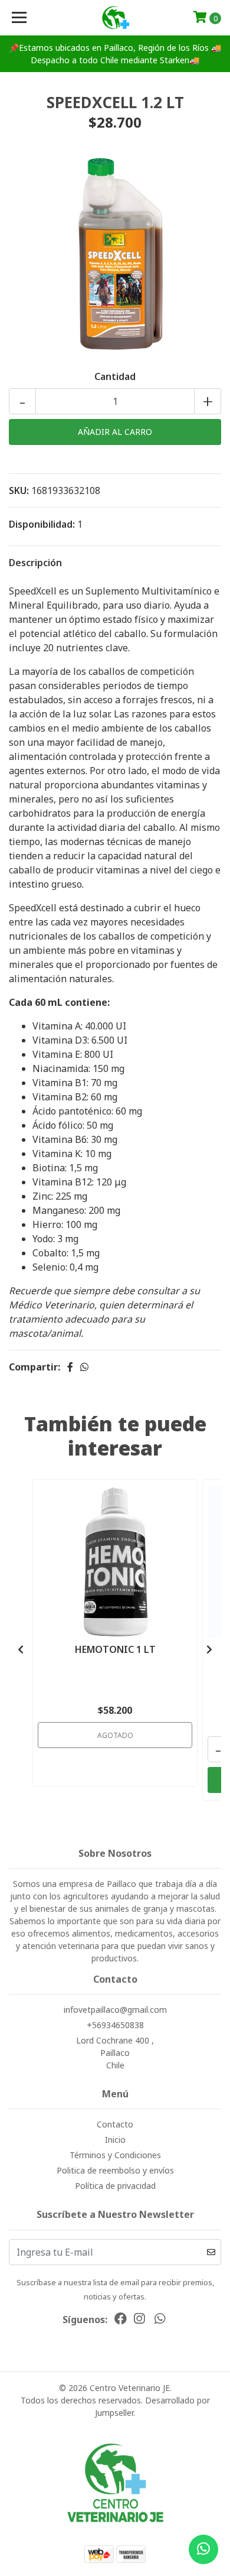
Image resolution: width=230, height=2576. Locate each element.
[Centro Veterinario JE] (115, 18)
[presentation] (21, 1649)
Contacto (115, 2124)
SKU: (19, 490)
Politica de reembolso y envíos (115, 2170)
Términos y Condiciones (115, 2155)
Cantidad (115, 376)
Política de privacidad (115, 2186)
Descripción (35, 563)
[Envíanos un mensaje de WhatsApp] (203, 2549)
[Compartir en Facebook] (70, 1367)
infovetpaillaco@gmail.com (115, 2010)
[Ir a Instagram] (139, 2321)
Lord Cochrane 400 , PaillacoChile (115, 2053)
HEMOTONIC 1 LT (115, 1649)
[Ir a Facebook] (121, 2321)
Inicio (115, 2140)
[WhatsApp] (159, 2321)
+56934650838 (115, 2025)
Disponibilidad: (42, 524)
